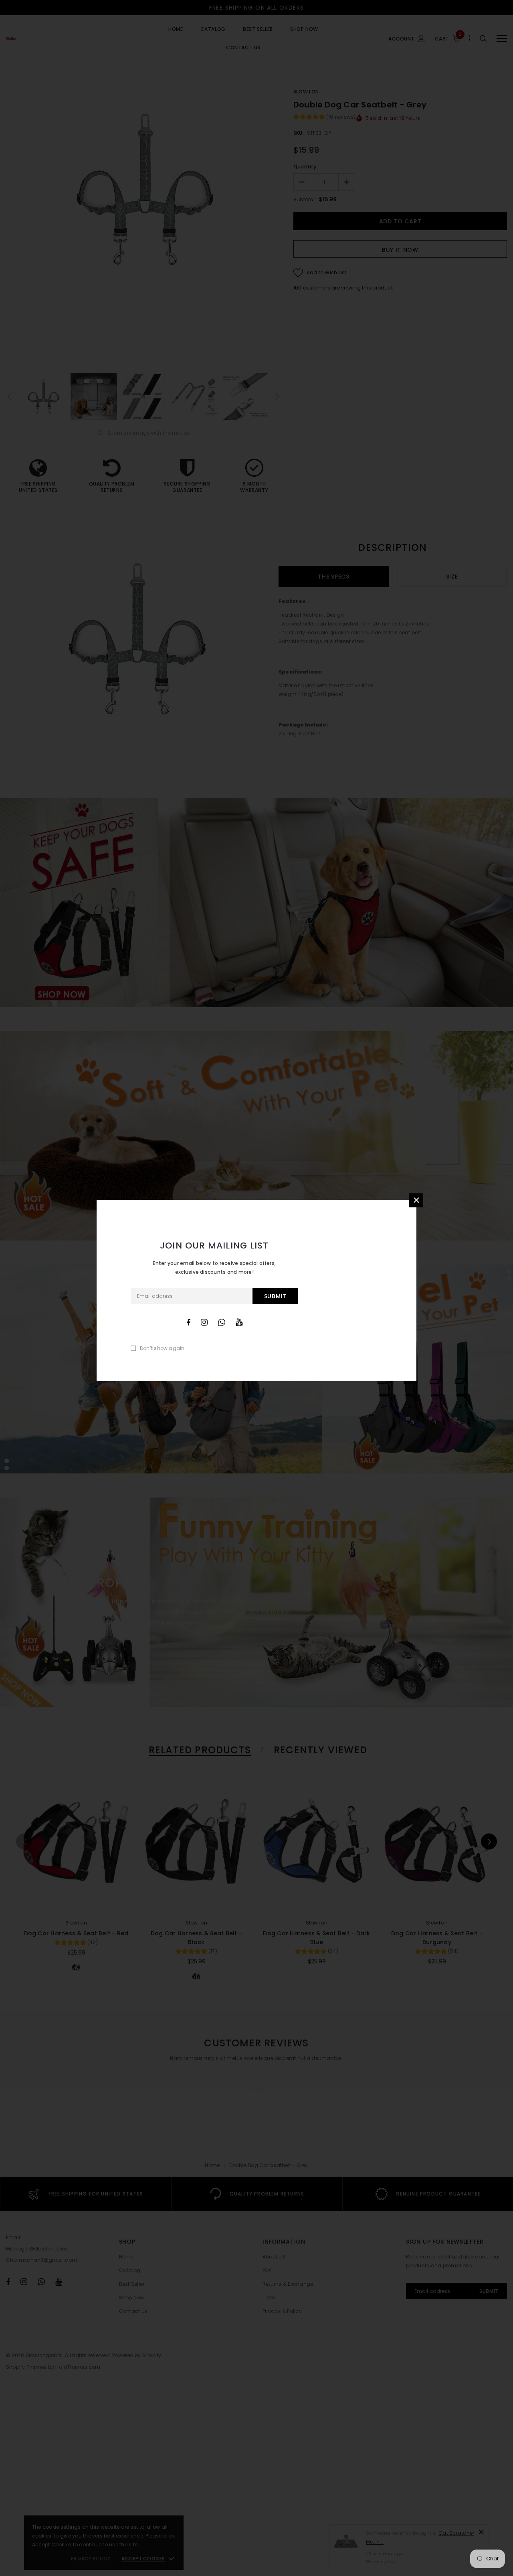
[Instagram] (204, 1322)
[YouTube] (239, 1322)
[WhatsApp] (222, 1322)
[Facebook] (188, 1322)
